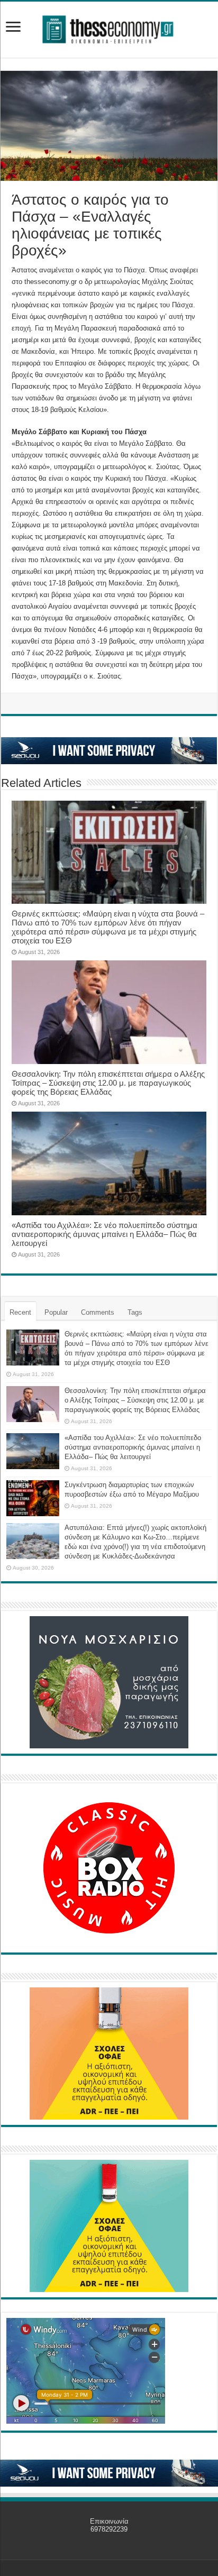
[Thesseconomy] (109, 27)
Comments (98, 1312)
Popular (56, 1312)
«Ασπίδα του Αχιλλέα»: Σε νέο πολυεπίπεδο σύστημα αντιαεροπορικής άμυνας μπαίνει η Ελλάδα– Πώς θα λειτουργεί (105, 1234)
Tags (135, 1312)
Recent (20, 1312)
